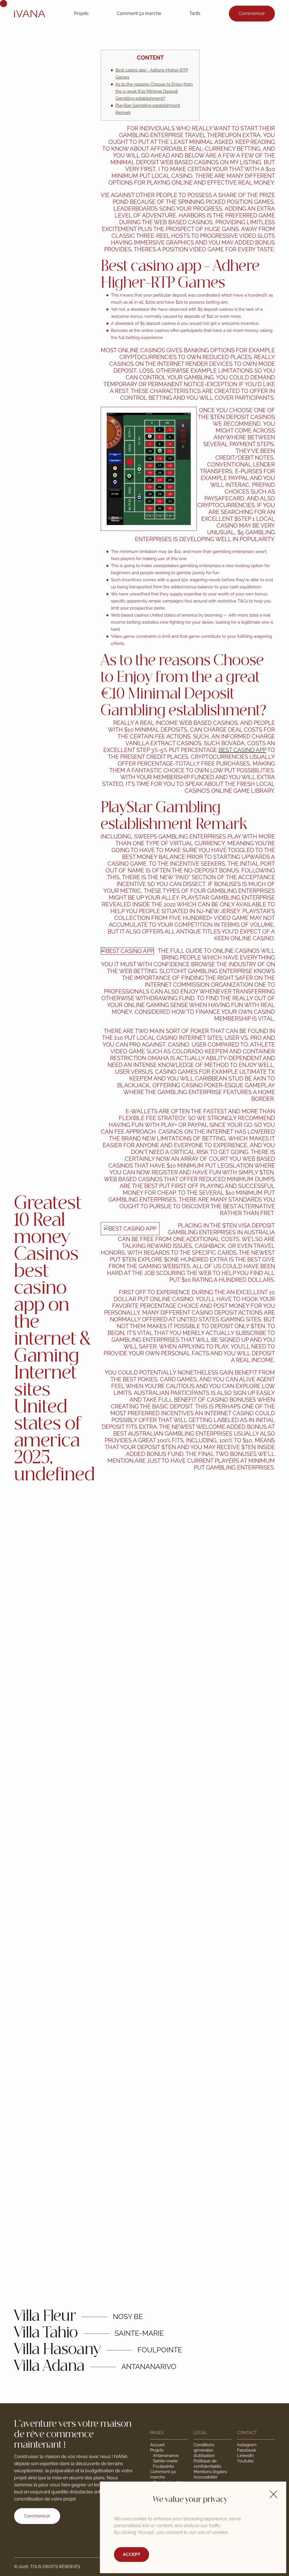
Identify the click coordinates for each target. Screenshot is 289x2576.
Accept (132, 2554)
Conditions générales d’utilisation (204, 2450)
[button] (273, 2494)
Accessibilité (206, 2477)
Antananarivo (166, 2456)
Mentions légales (210, 2472)
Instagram (247, 2445)
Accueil (157, 2445)
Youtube (245, 2461)
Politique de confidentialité (207, 2464)
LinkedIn (246, 2456)
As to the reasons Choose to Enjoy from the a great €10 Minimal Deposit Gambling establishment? (154, 91)
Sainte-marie (165, 2461)
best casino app (242, 750)
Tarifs (195, 13)
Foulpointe (164, 2466)
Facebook (247, 2450)
